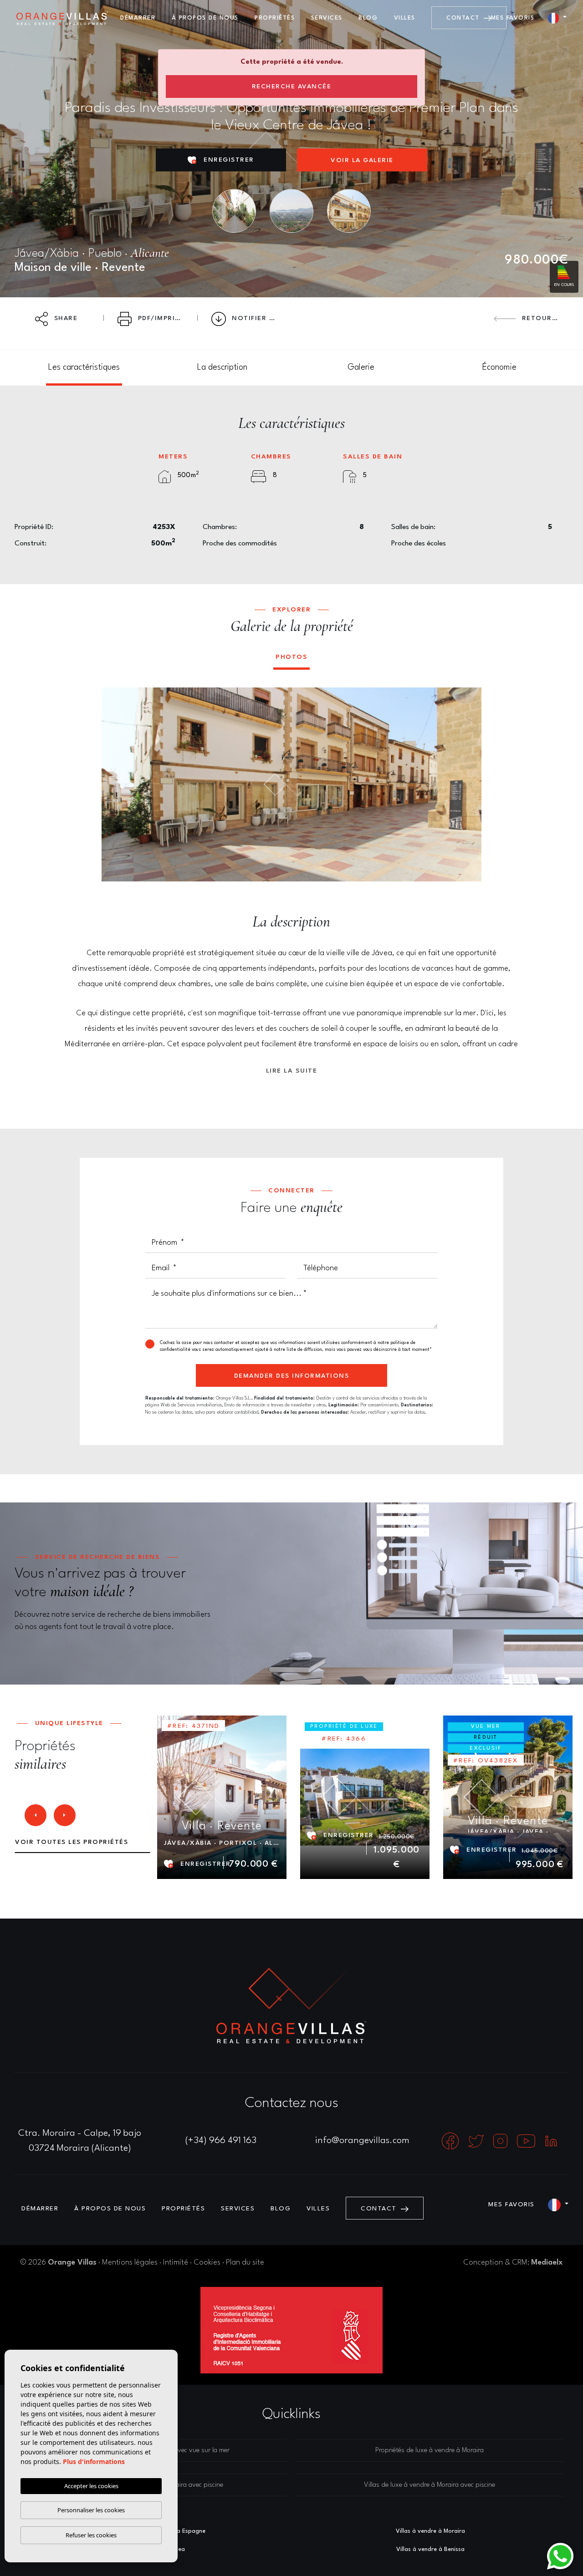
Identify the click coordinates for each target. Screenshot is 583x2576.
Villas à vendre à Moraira (430, 2531)
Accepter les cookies (91, 2486)
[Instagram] (501, 2141)
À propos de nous (205, 18)
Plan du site (245, 2263)
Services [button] (327, 18)
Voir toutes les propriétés (72, 1842)
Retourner (543, 318)
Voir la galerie (362, 160)
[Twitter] (477, 2141)
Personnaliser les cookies (91, 2510)
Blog (368, 18)
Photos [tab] (291, 657)
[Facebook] (451, 2141)
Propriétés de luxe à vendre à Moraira (430, 2451)
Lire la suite (292, 1071)
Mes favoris (513, 18)
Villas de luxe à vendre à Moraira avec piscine (430, 2485)
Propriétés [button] (275, 18)
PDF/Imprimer (163, 318)
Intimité (176, 2263)
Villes (405, 18)
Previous (115, 784)
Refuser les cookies (91, 2535)
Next (468, 784)
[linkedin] (551, 2141)
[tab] (84, 368)
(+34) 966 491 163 (221, 2141)
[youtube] (527, 2141)
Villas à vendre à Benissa (430, 2549)
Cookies (207, 2263)
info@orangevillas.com (362, 2141)
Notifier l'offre (258, 318)
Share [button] (64, 318)
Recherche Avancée (292, 87)
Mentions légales (130, 2263)
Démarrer (138, 18)
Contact (464, 18)
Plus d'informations (94, 2461)
